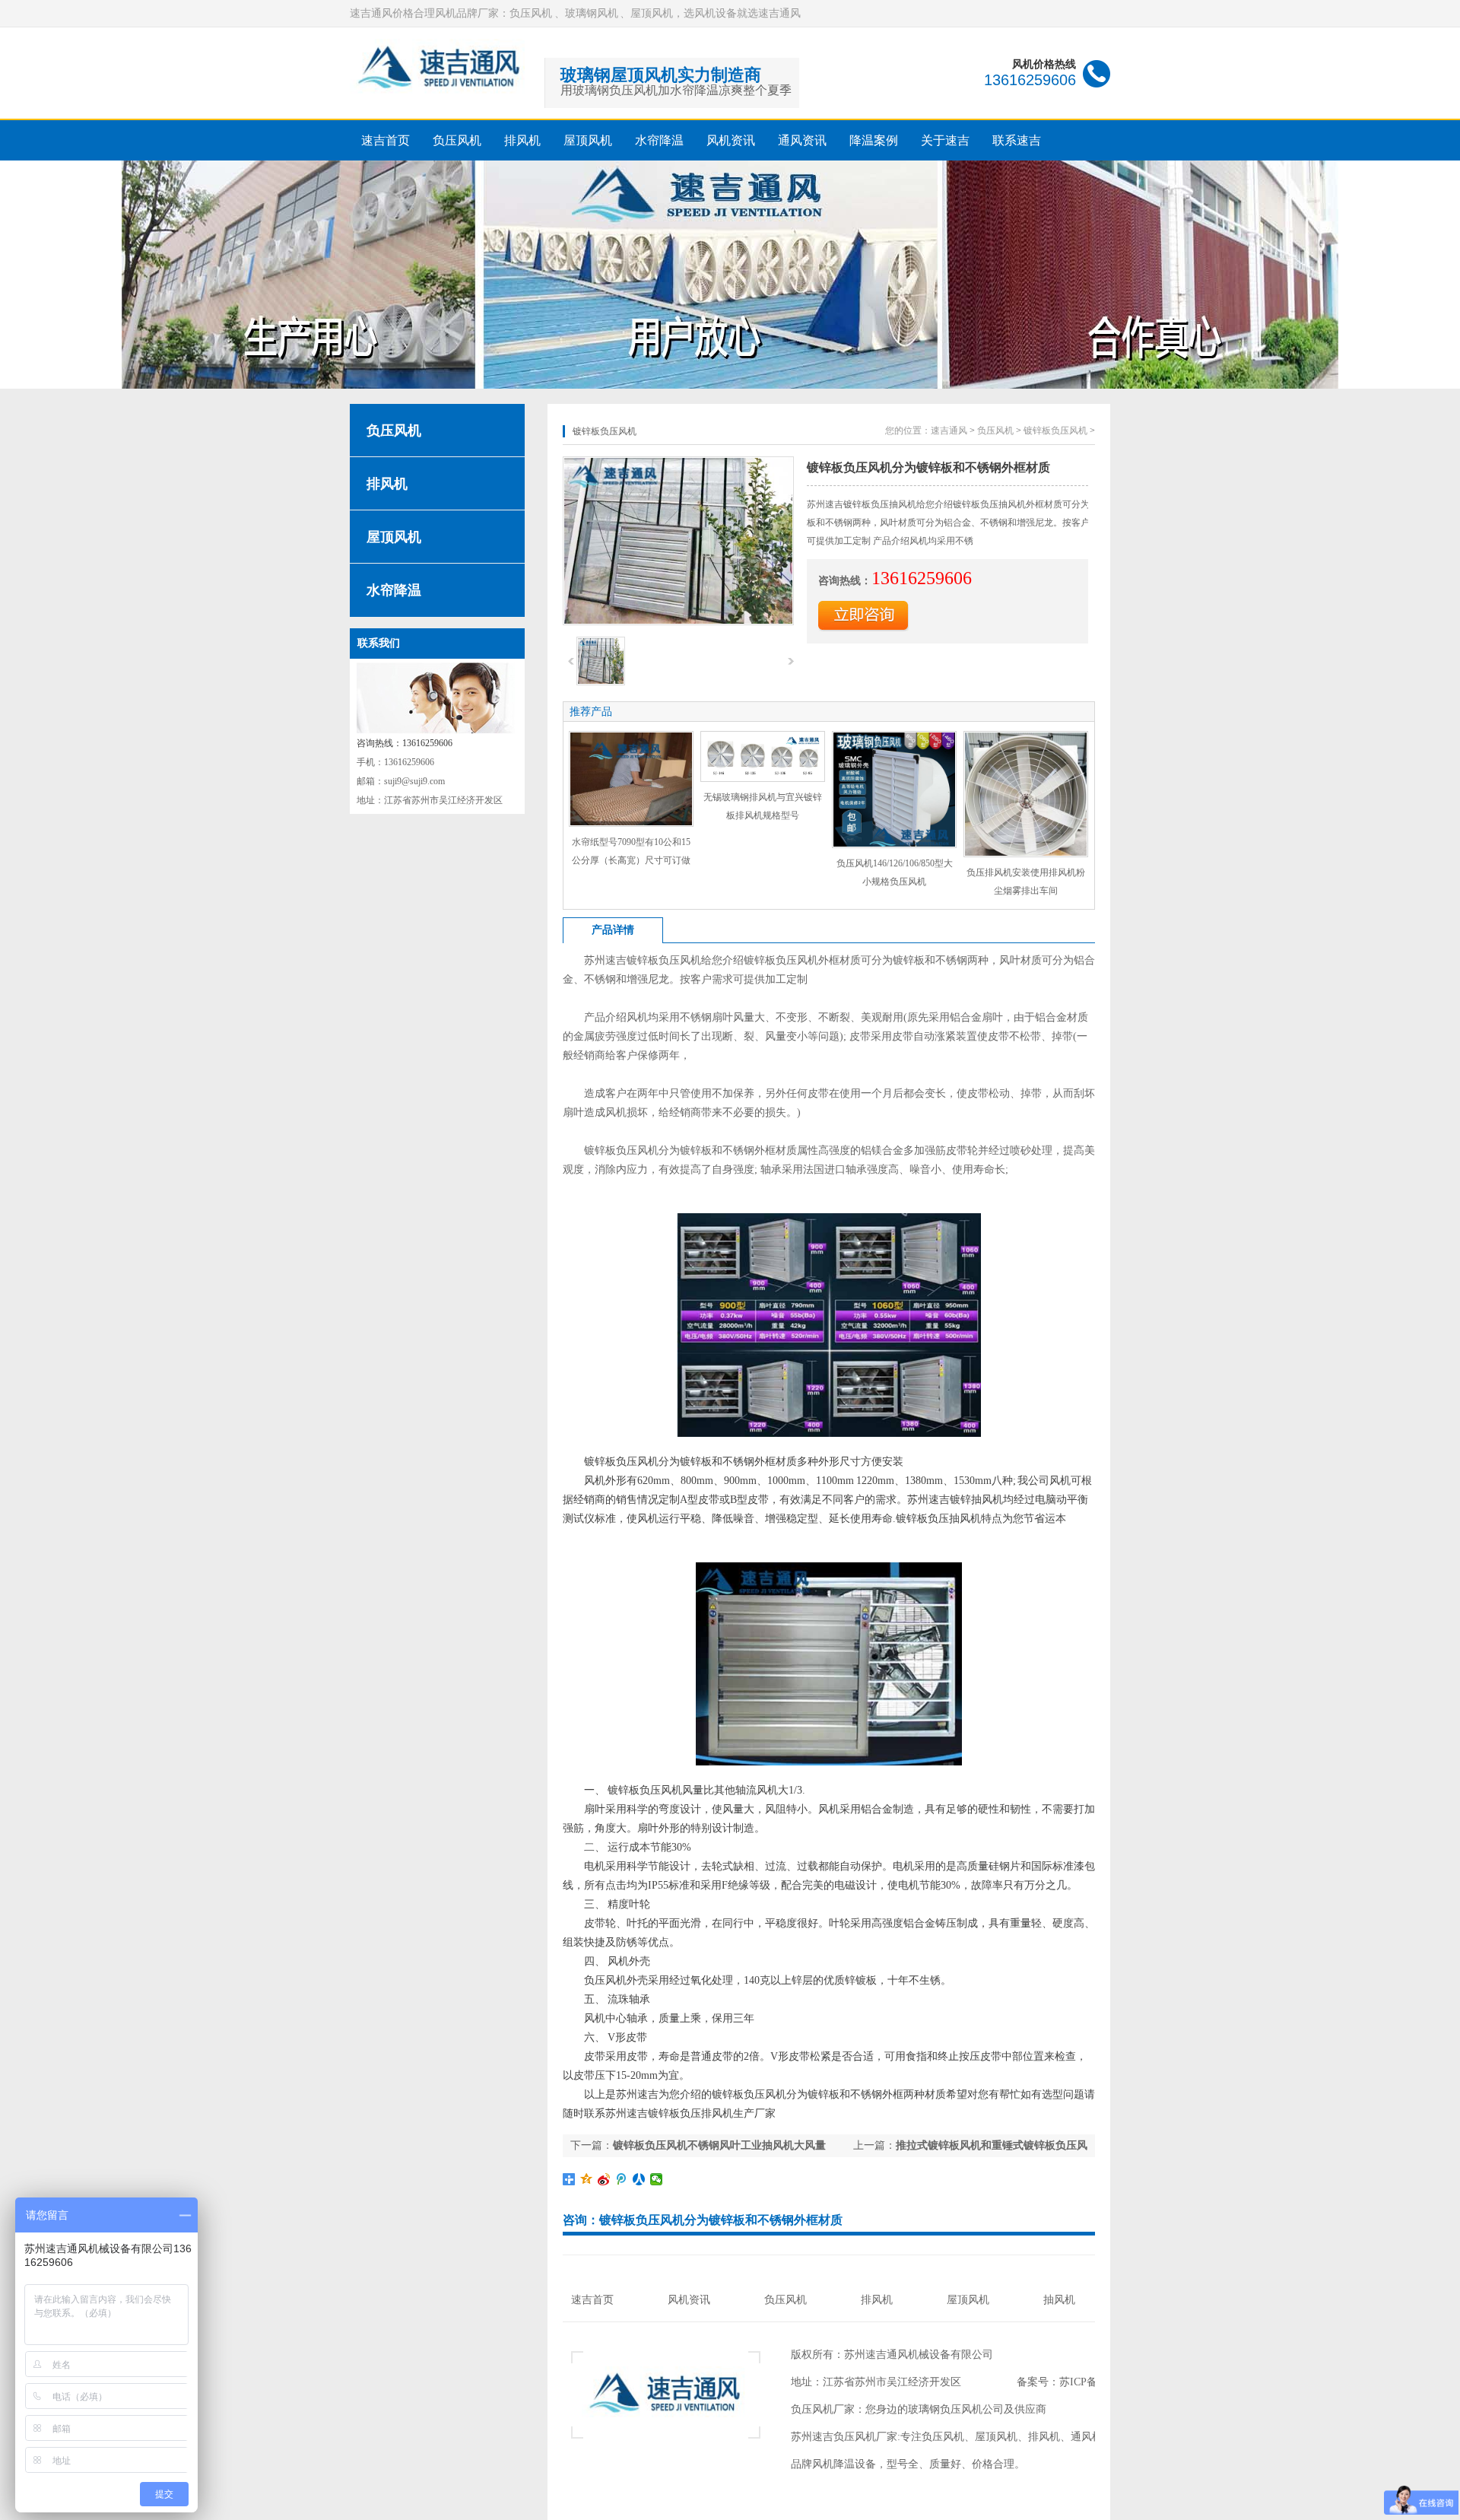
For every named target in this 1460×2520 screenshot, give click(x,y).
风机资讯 (731, 140)
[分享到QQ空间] (587, 2179)
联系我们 (379, 643)
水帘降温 (659, 140)
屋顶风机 (588, 140)
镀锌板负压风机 (1055, 431)
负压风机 (457, 140)
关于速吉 (945, 140)
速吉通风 (949, 431)
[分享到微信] (657, 2179)
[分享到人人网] (639, 2179)
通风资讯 (802, 140)
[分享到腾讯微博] (622, 2179)
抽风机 (1059, 2300)
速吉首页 (386, 140)
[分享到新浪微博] (604, 2179)
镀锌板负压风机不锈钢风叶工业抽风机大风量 (719, 2145)
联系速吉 (1017, 140)
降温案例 (874, 140)
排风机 (522, 140)
